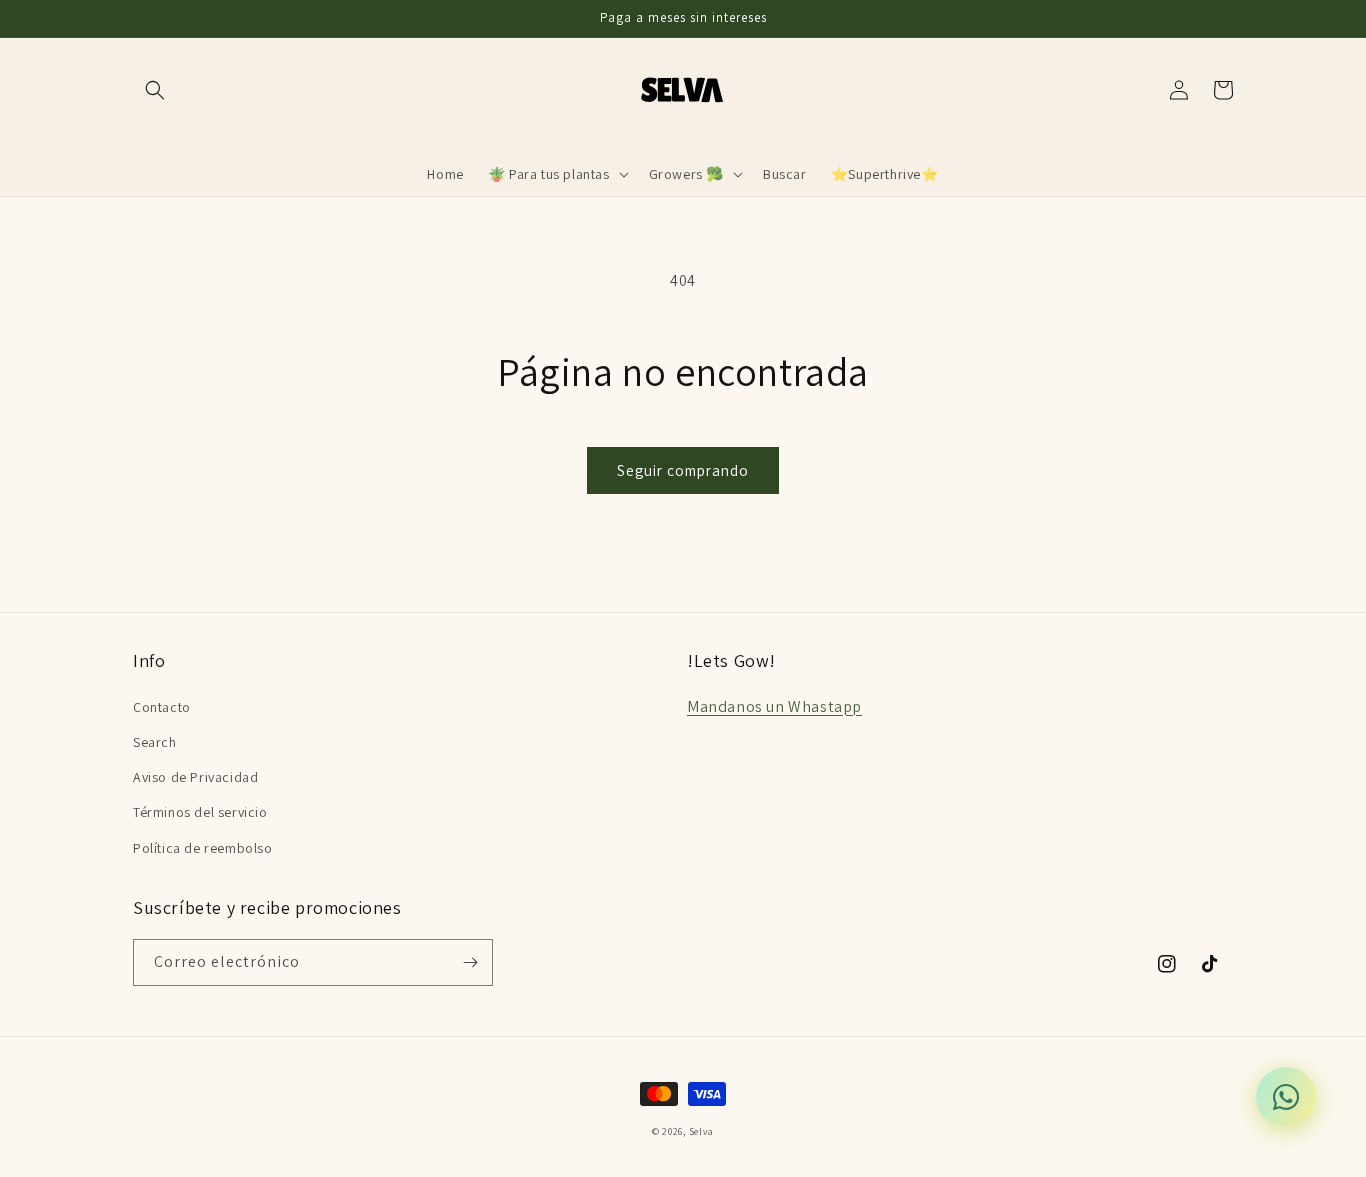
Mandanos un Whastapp (774, 706)
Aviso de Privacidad (195, 777)
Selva (702, 1131)
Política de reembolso (203, 848)
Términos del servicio (200, 812)
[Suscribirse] (470, 962)
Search (155, 742)
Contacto (162, 707)
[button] (155, 90)
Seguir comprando (683, 470)
